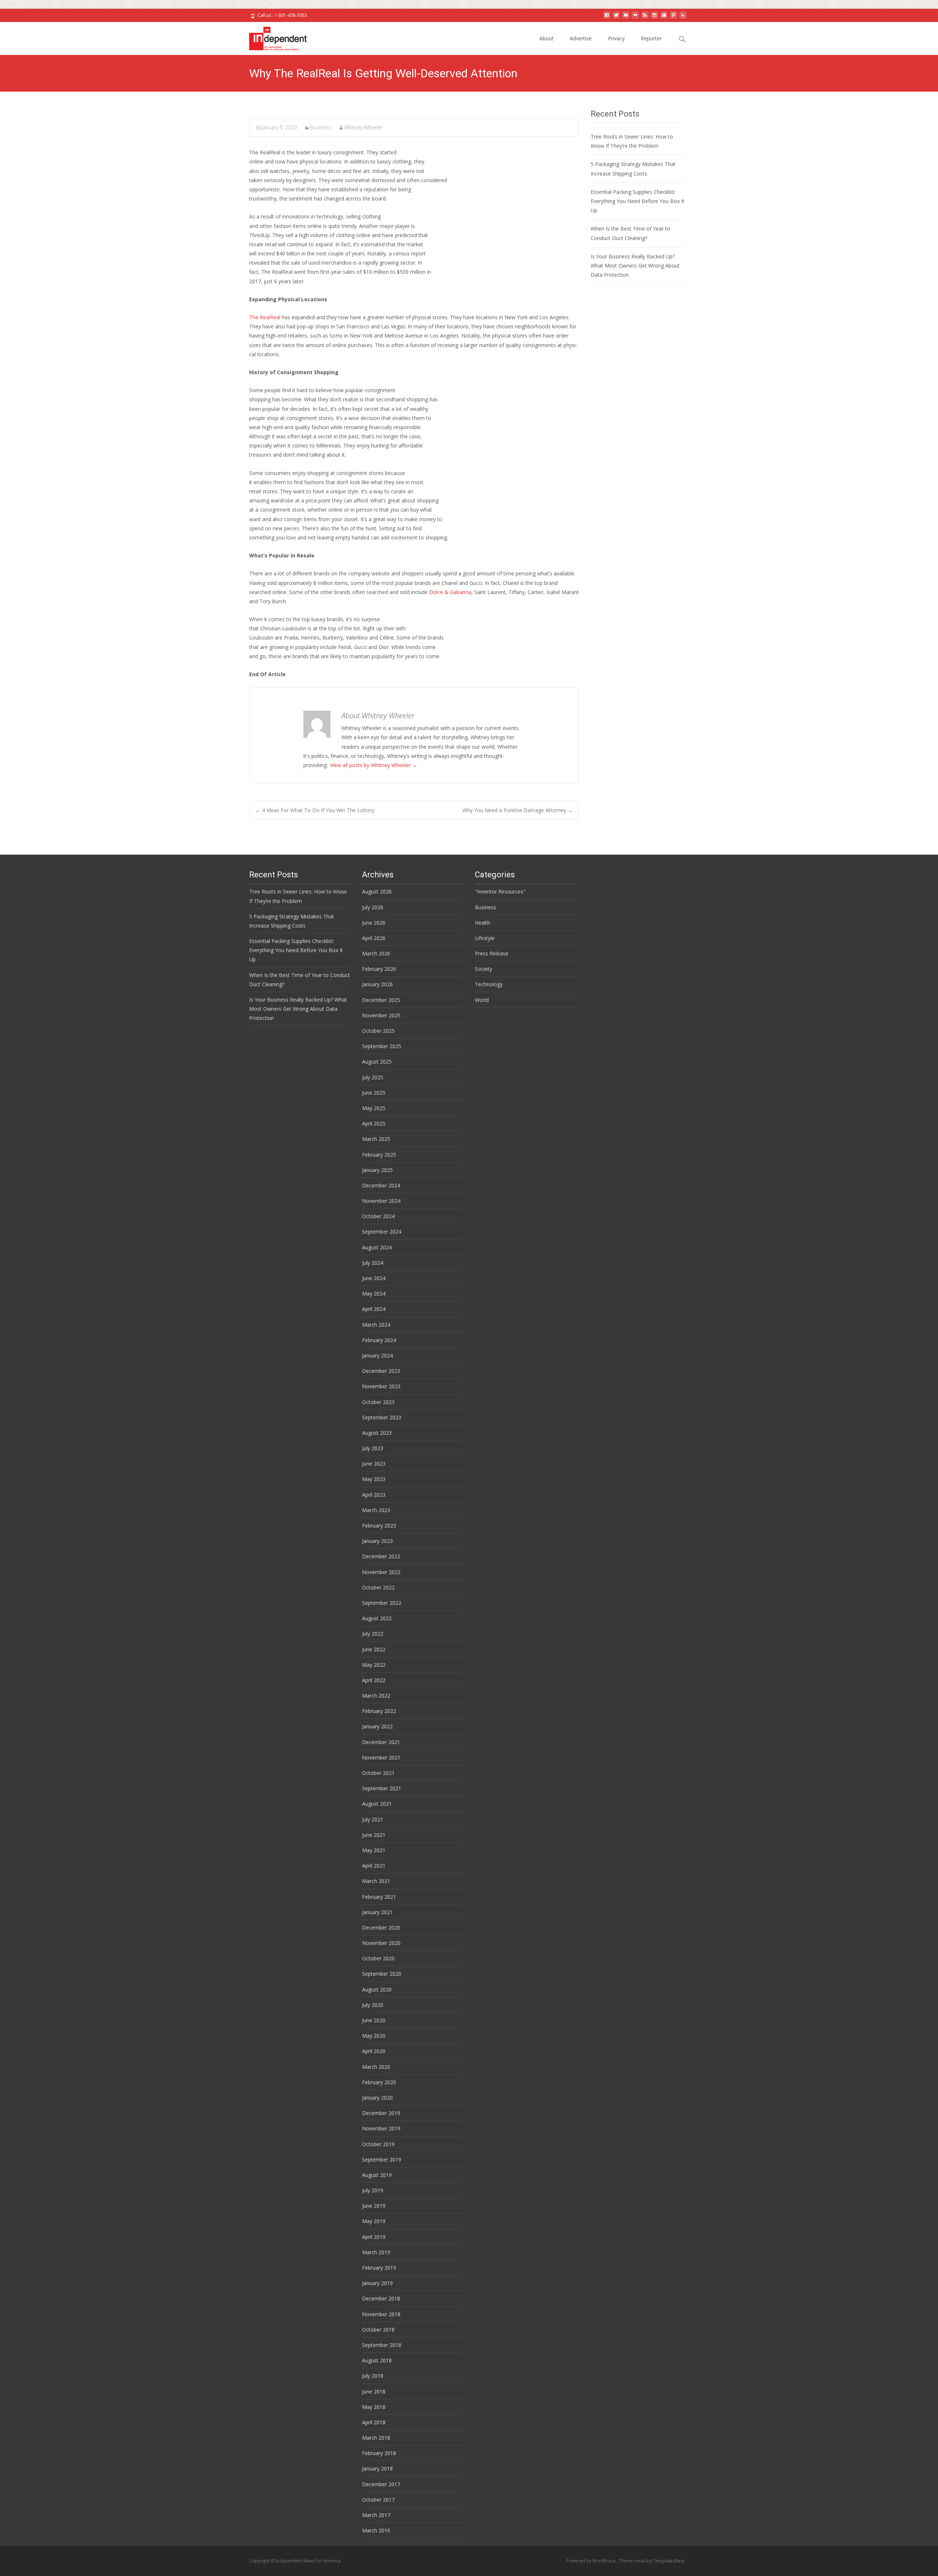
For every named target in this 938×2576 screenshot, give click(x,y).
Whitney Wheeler (363, 127)
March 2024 (376, 1325)
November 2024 (381, 1201)
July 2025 (373, 1077)
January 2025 (377, 1170)
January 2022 (377, 1726)
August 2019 (377, 2175)
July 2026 (373, 907)
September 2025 (382, 1046)
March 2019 (376, 2252)
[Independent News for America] (272, 37)
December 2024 (381, 1185)
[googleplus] (664, 18)
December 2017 (381, 2484)
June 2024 (374, 1278)
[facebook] (607, 18)
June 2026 (374, 923)
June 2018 (374, 2391)
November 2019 (381, 2128)
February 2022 (379, 1711)
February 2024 (379, 1340)
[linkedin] (683, 18)
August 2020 (377, 1989)
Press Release (492, 953)
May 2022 (374, 1665)
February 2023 (379, 1525)
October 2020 (378, 1958)
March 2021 (376, 1881)
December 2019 (381, 2113)
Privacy (616, 38)
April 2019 (374, 2237)
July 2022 (373, 1634)
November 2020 (381, 1943)
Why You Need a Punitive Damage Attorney (518, 810)
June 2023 (374, 1464)
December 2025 (381, 1000)
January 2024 (377, 1355)
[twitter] (616, 18)
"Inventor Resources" (500, 891)
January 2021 (377, 1912)
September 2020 (382, 1974)
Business (320, 127)
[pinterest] (673, 18)
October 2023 (378, 1402)
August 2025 (377, 1062)
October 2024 (378, 1216)
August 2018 (377, 2360)
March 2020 (376, 2067)
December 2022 (381, 1556)
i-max (640, 2561)
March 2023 (376, 1510)
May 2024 (374, 1293)
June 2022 (374, 1649)
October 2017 (378, 2500)
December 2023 (381, 1371)
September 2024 (382, 1232)
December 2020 (381, 1928)
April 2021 (374, 1866)
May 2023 (374, 1479)
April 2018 (374, 2422)
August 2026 (377, 891)
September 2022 (382, 1603)
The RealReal (265, 317)
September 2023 (382, 1417)
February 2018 (379, 2453)
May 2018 (374, 2407)
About (546, 38)
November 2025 (381, 1015)
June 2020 (374, 2020)
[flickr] (635, 18)
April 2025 (374, 1123)
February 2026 (379, 969)
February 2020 (379, 2082)
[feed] (645, 18)
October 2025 (378, 1031)
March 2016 (376, 2530)
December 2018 (381, 2298)
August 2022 (377, 1618)
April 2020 (374, 2051)
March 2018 (376, 2438)
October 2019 (378, 2144)
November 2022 (381, 1572)
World (482, 1000)
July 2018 (373, 2376)
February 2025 (379, 1155)
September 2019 (382, 2159)
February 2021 (379, 1897)
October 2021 (378, 1773)
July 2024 (373, 1263)
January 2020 (377, 2098)
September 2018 (382, 2345)
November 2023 (381, 1386)
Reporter (651, 38)
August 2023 (377, 1433)
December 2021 (381, 1742)
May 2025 (374, 1108)
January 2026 (377, 984)
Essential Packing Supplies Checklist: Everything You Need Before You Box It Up (638, 201)
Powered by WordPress (592, 2561)
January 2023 (377, 1541)
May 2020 (374, 2036)
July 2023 (373, 1448)
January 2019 (377, 2283)
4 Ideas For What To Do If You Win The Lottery (315, 810)
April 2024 (374, 1309)
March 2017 (376, 2515)
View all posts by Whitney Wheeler (374, 765)
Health (483, 923)
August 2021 (377, 1804)
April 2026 (374, 938)
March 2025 (376, 1139)
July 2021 (373, 1819)
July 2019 (373, 2190)
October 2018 (378, 2330)
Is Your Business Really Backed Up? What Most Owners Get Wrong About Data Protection (635, 266)
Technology (489, 984)
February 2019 (379, 2268)
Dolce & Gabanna (450, 592)
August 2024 (377, 1247)
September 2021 (382, 1788)
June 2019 (374, 2206)
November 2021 (381, 1757)
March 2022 (376, 1696)
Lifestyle (485, 938)
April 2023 (374, 1495)
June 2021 (374, 1835)
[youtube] (626, 18)
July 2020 (373, 2005)
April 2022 (374, 1680)
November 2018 (381, 2314)
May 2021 (374, 1850)
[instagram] (654, 18)
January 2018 (377, 2468)
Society (483, 969)
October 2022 (378, 1587)
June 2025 (374, 1093)
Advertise (581, 38)
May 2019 (374, 2221)
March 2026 (376, 953)
